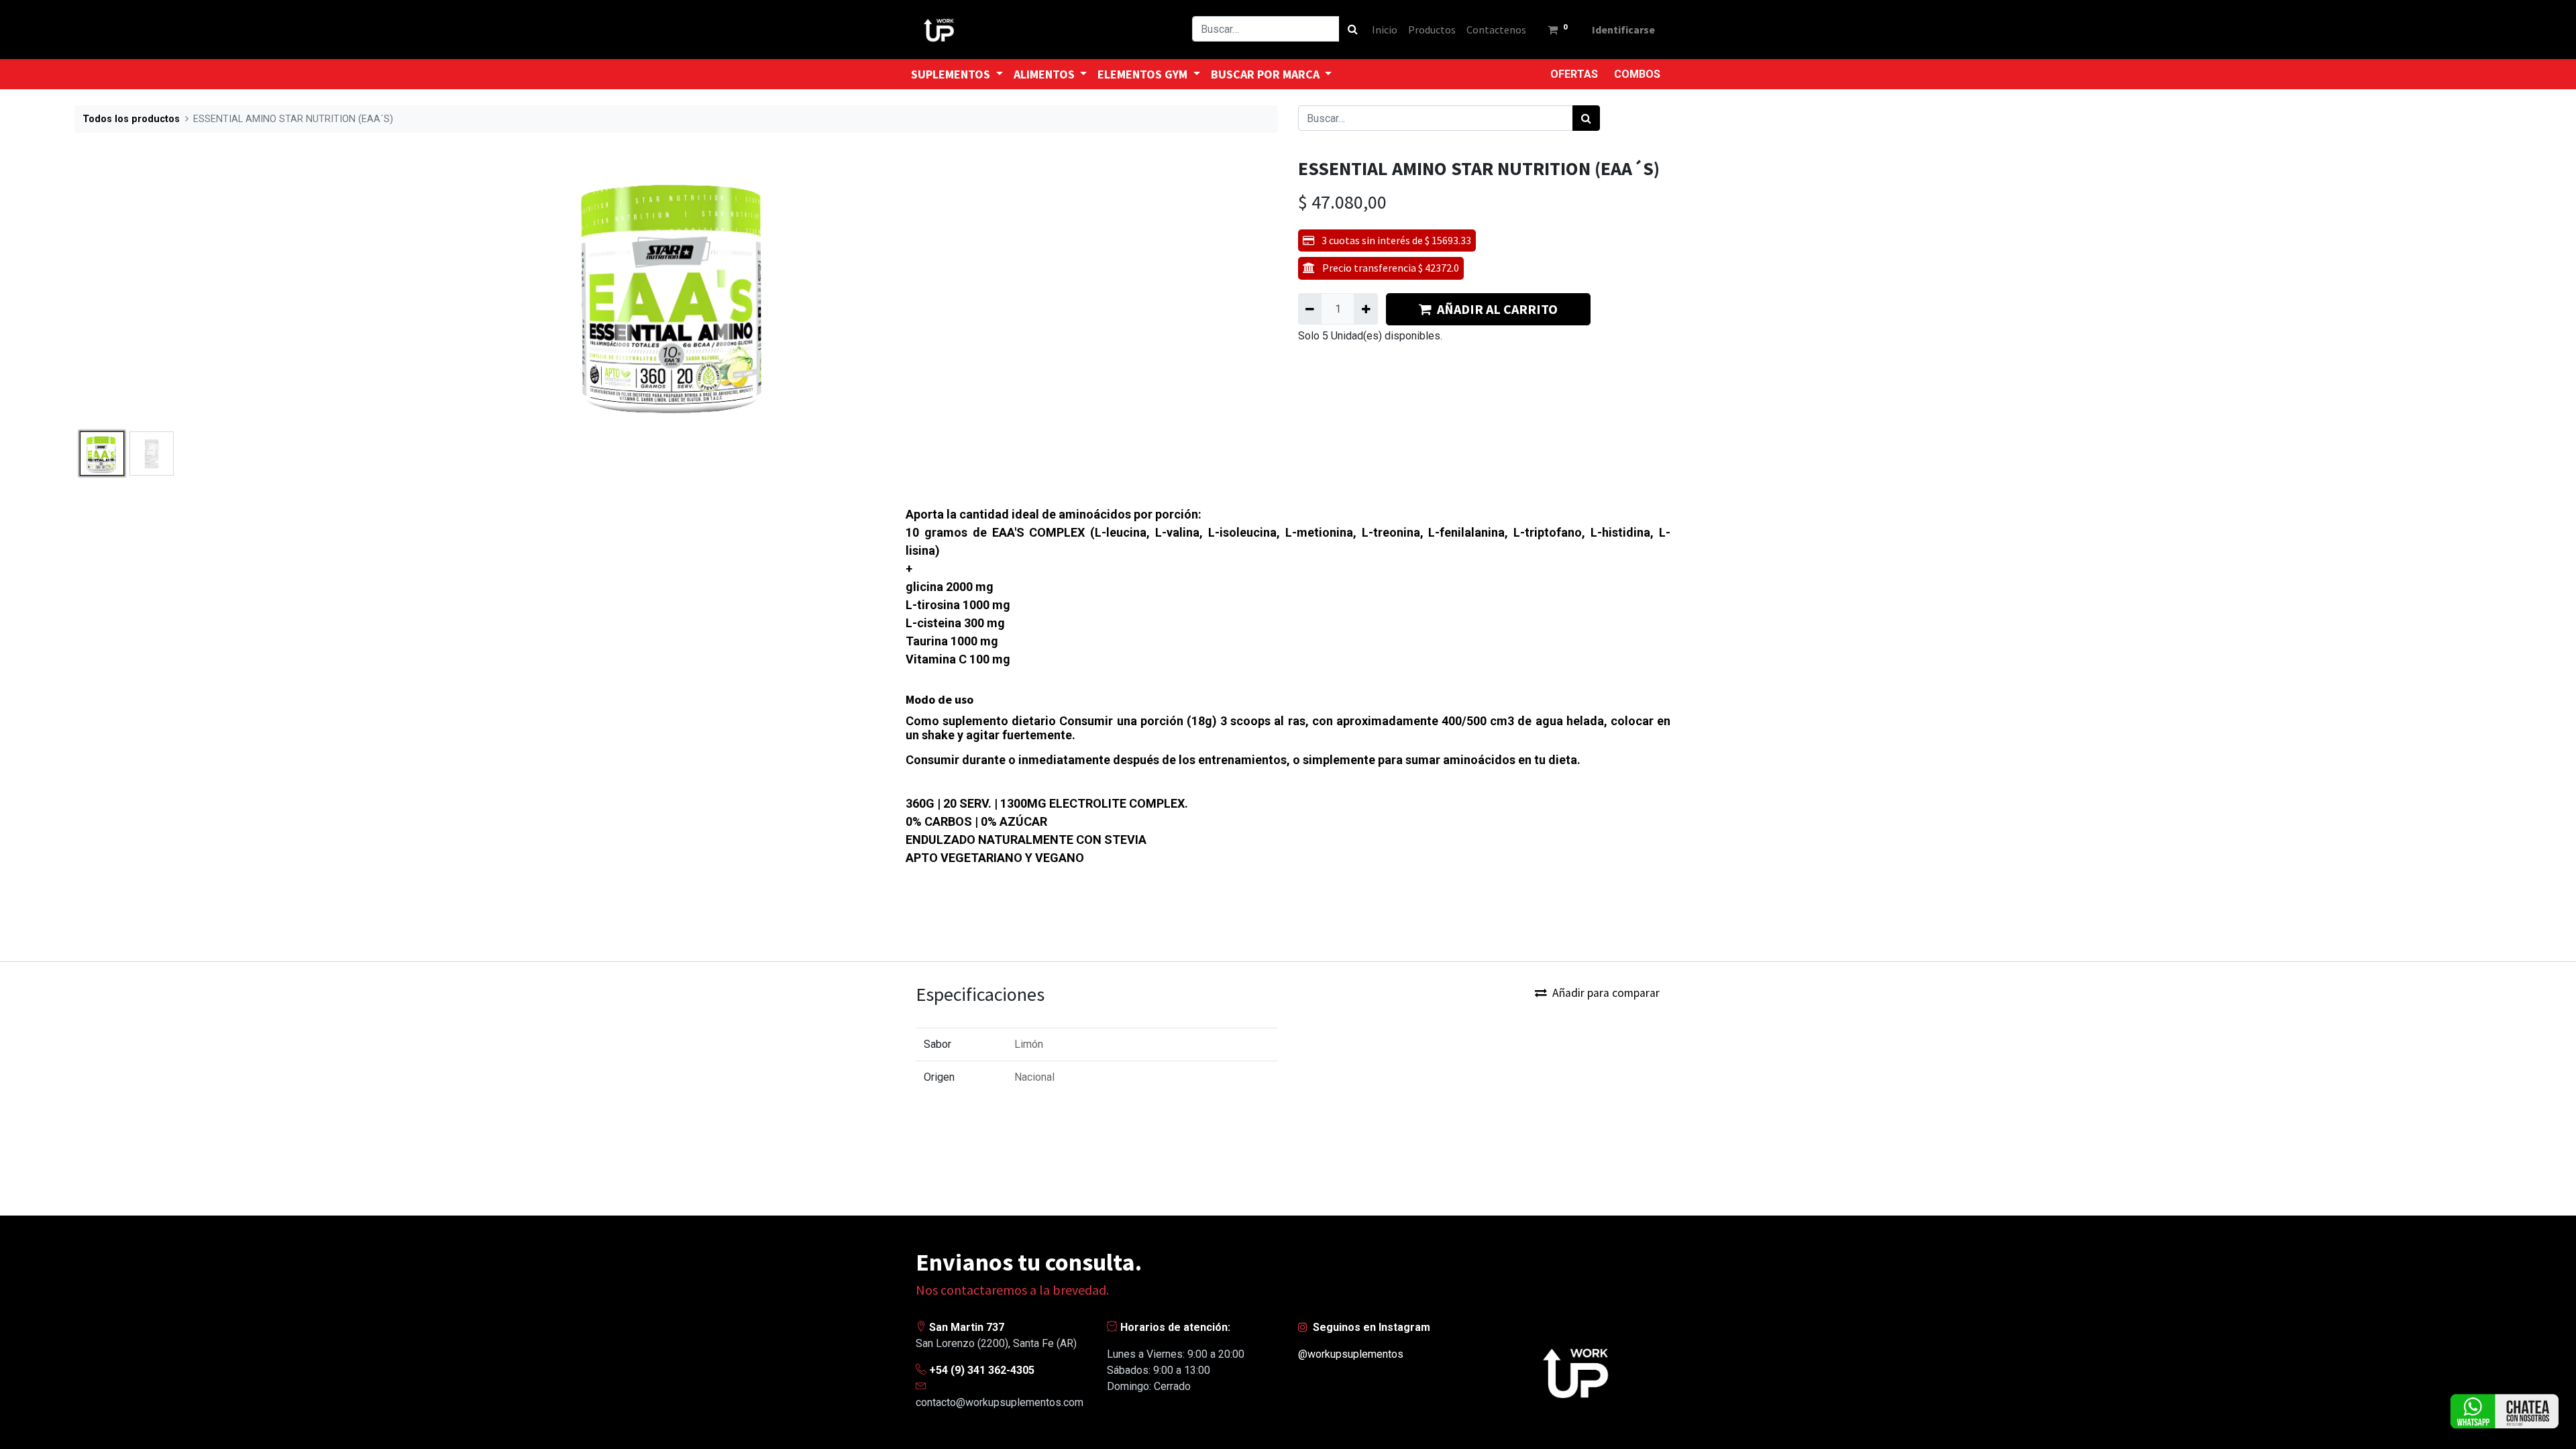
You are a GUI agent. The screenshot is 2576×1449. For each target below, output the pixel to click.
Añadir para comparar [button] (1606, 993)
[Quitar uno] (1310, 309)
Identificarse (1623, 30)
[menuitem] (1385, 30)
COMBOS (1637, 74)
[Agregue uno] (1365, 309)
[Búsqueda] (1353, 29)
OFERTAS (1574, 74)
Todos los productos (131, 119)
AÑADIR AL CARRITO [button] (1497, 309)
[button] (165, 292)
